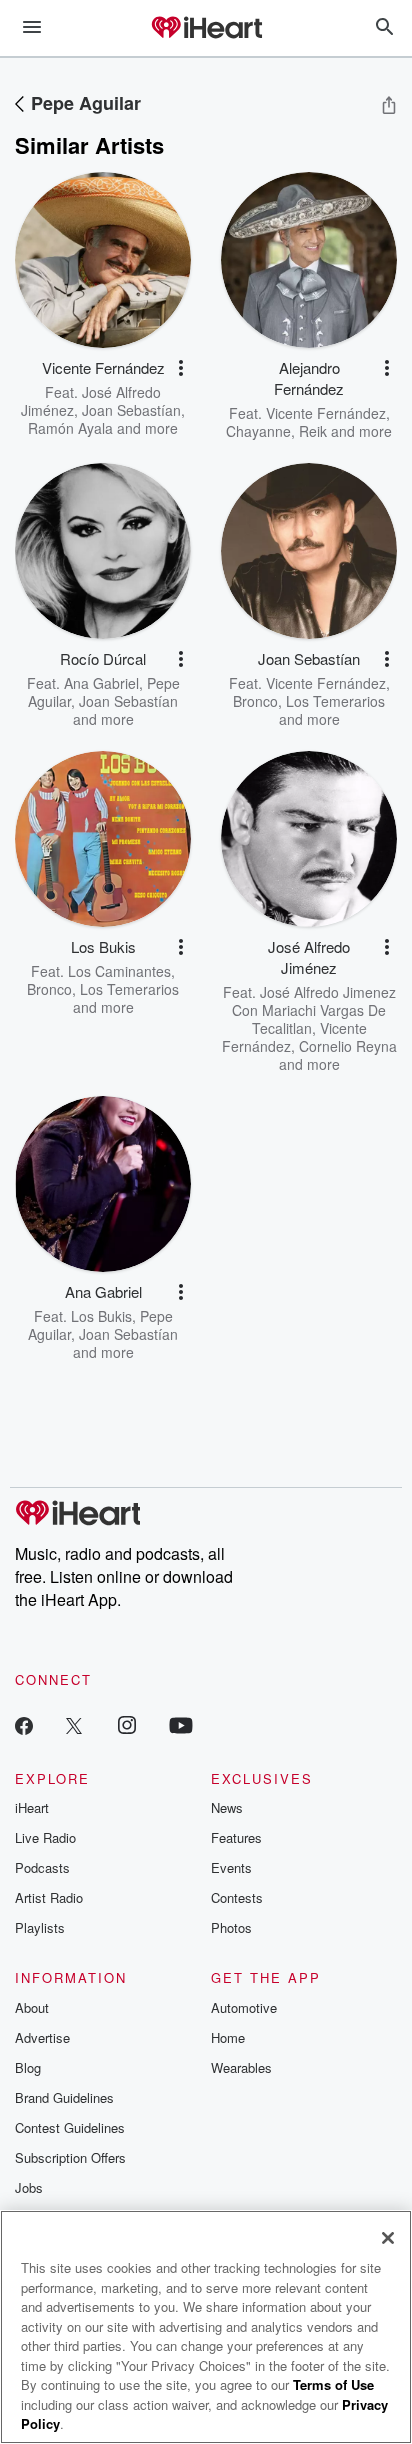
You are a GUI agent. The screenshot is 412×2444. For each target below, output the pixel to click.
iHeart (32, 1807)
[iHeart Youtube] (181, 1724)
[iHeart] (206, 29)
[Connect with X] (74, 1724)
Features (236, 1837)
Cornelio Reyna (348, 1046)
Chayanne (258, 431)
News (227, 1807)
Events (231, 1867)
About (32, 2007)
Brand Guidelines (64, 2097)
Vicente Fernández (326, 413)
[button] (181, 368)
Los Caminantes (119, 971)
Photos (231, 1927)
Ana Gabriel (101, 683)
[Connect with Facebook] (24, 1724)
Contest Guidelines (70, 2127)
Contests (237, 1897)
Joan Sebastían (131, 410)
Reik (313, 431)
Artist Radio (49, 1897)
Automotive (244, 2007)
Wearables (241, 2067)
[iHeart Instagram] (127, 1724)
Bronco (255, 701)
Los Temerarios (335, 701)
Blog (28, 2067)
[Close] (388, 2238)
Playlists (40, 1927)
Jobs (29, 2187)
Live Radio (45, 1837)
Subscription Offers (70, 2157)
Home (228, 2037)
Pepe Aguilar (86, 103)
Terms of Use (333, 2384)
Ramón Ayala (70, 428)
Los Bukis (101, 1316)
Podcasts (42, 1867)
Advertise (42, 2037)
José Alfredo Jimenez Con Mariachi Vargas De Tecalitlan (314, 1010)
